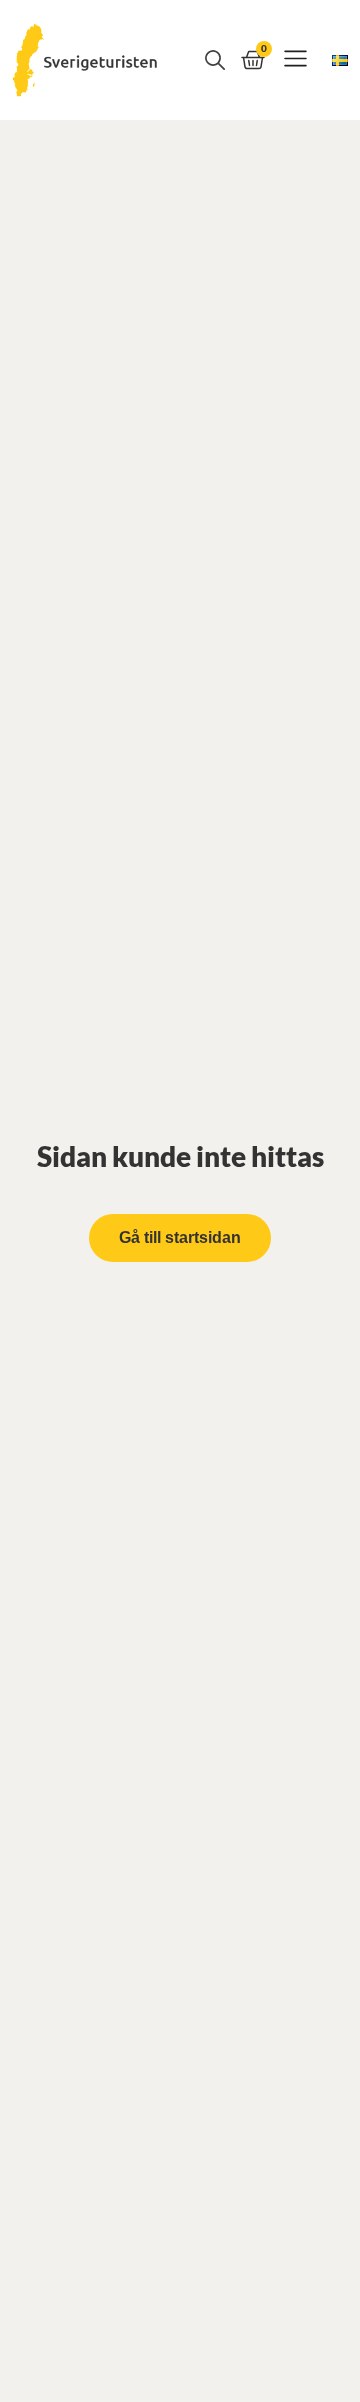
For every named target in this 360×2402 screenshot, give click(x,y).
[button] (296, 60)
